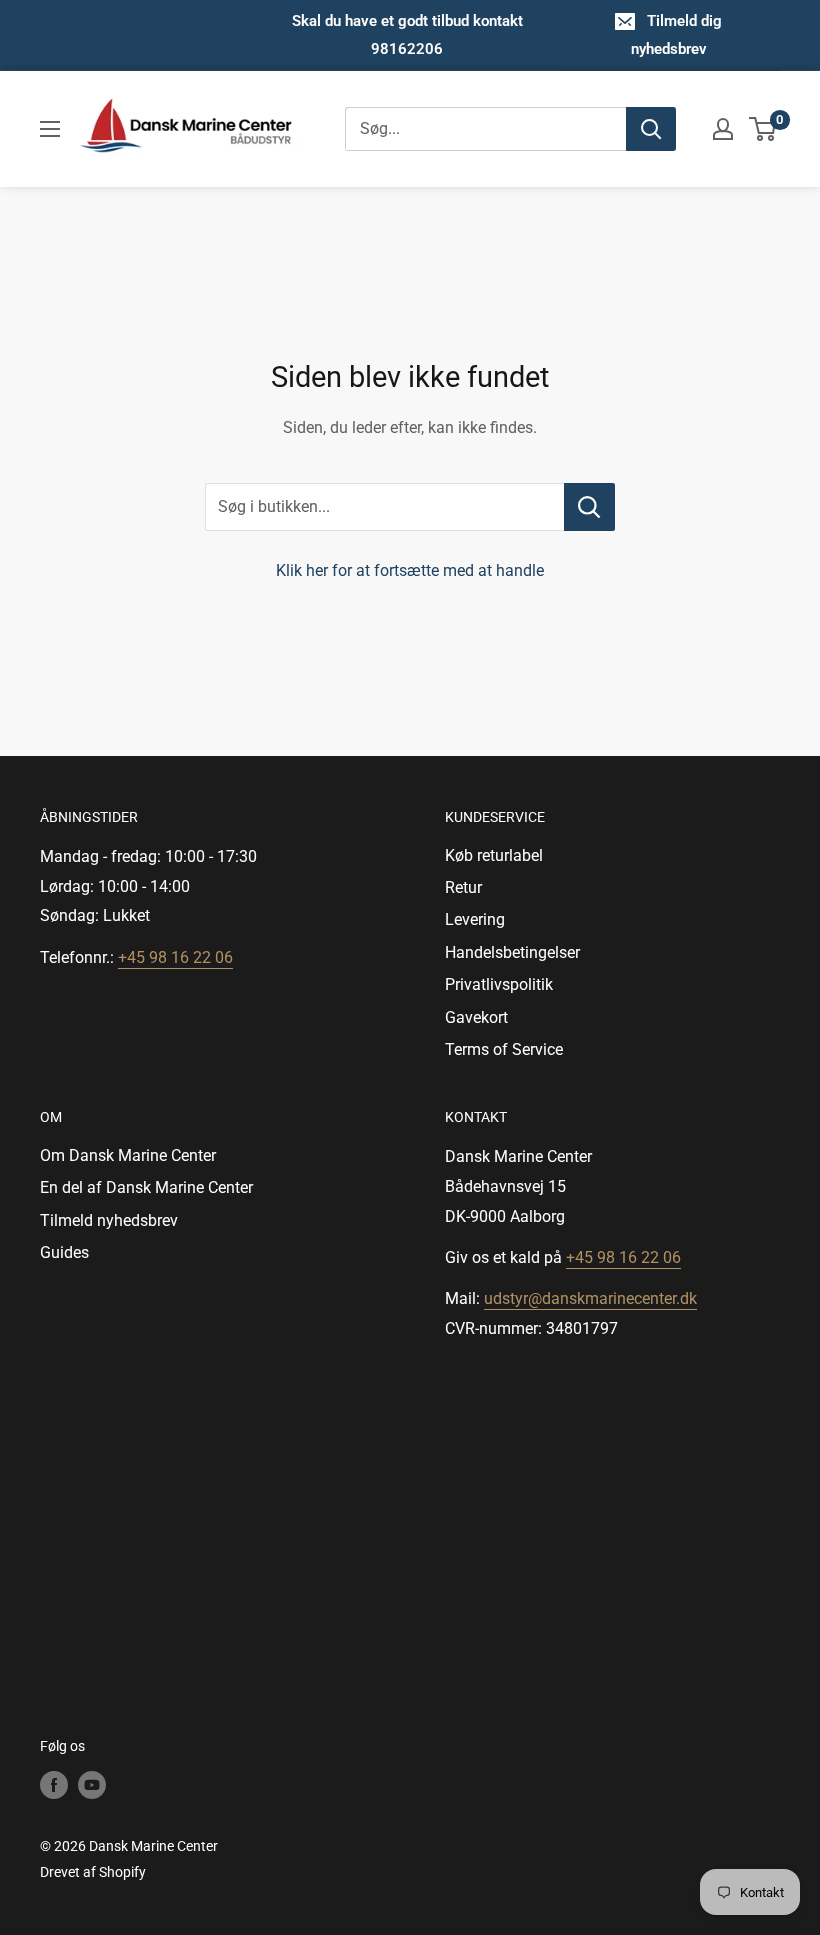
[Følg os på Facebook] (54, 1784)
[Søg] (651, 129)
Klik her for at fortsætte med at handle (410, 570)
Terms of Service (504, 1049)
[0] (763, 129)
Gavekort (476, 1017)
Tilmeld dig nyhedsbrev (677, 35)
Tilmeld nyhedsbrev (109, 1220)
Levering (475, 919)
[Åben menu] (50, 129)
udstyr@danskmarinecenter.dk (590, 1298)
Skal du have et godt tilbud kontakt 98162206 (407, 35)
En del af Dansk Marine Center (146, 1187)
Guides (64, 1252)
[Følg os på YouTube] (92, 1784)
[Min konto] (723, 129)
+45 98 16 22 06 (175, 957)
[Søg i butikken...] (589, 507)
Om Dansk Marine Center (128, 1155)
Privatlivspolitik (499, 984)
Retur (463, 887)
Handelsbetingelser (512, 952)
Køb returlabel (494, 855)
